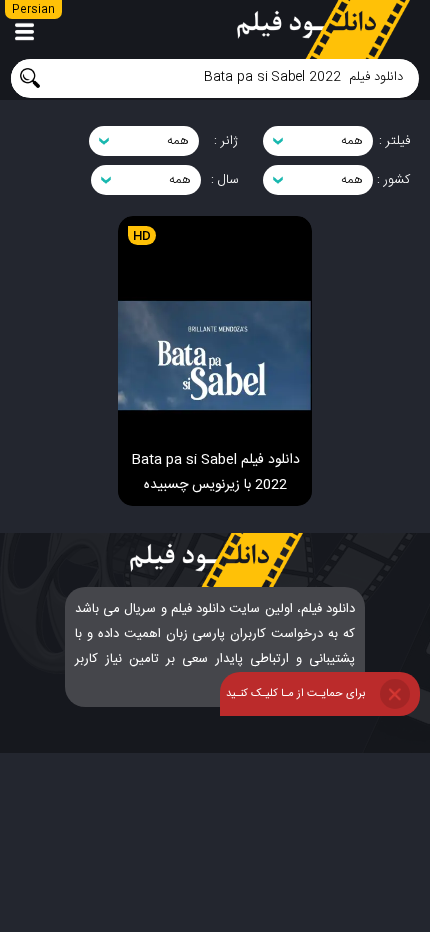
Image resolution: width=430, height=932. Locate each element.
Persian (33, 10)
